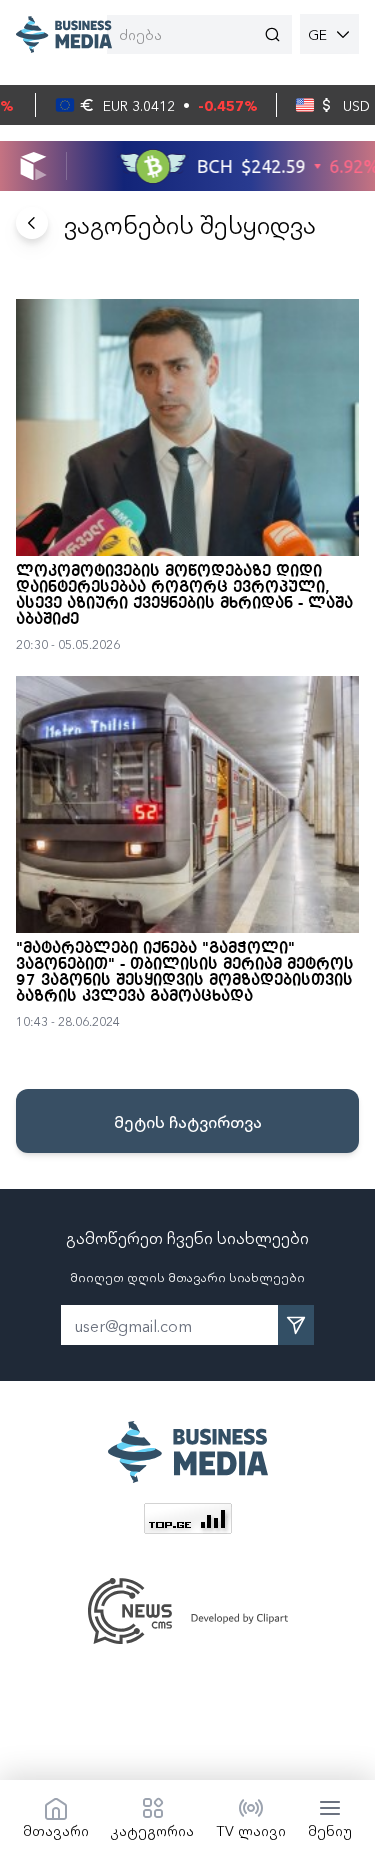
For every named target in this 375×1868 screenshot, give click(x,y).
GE (317, 34)
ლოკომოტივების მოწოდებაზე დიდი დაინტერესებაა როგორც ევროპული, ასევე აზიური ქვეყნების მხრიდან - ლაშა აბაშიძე (184, 596)
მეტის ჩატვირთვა (188, 1121)
